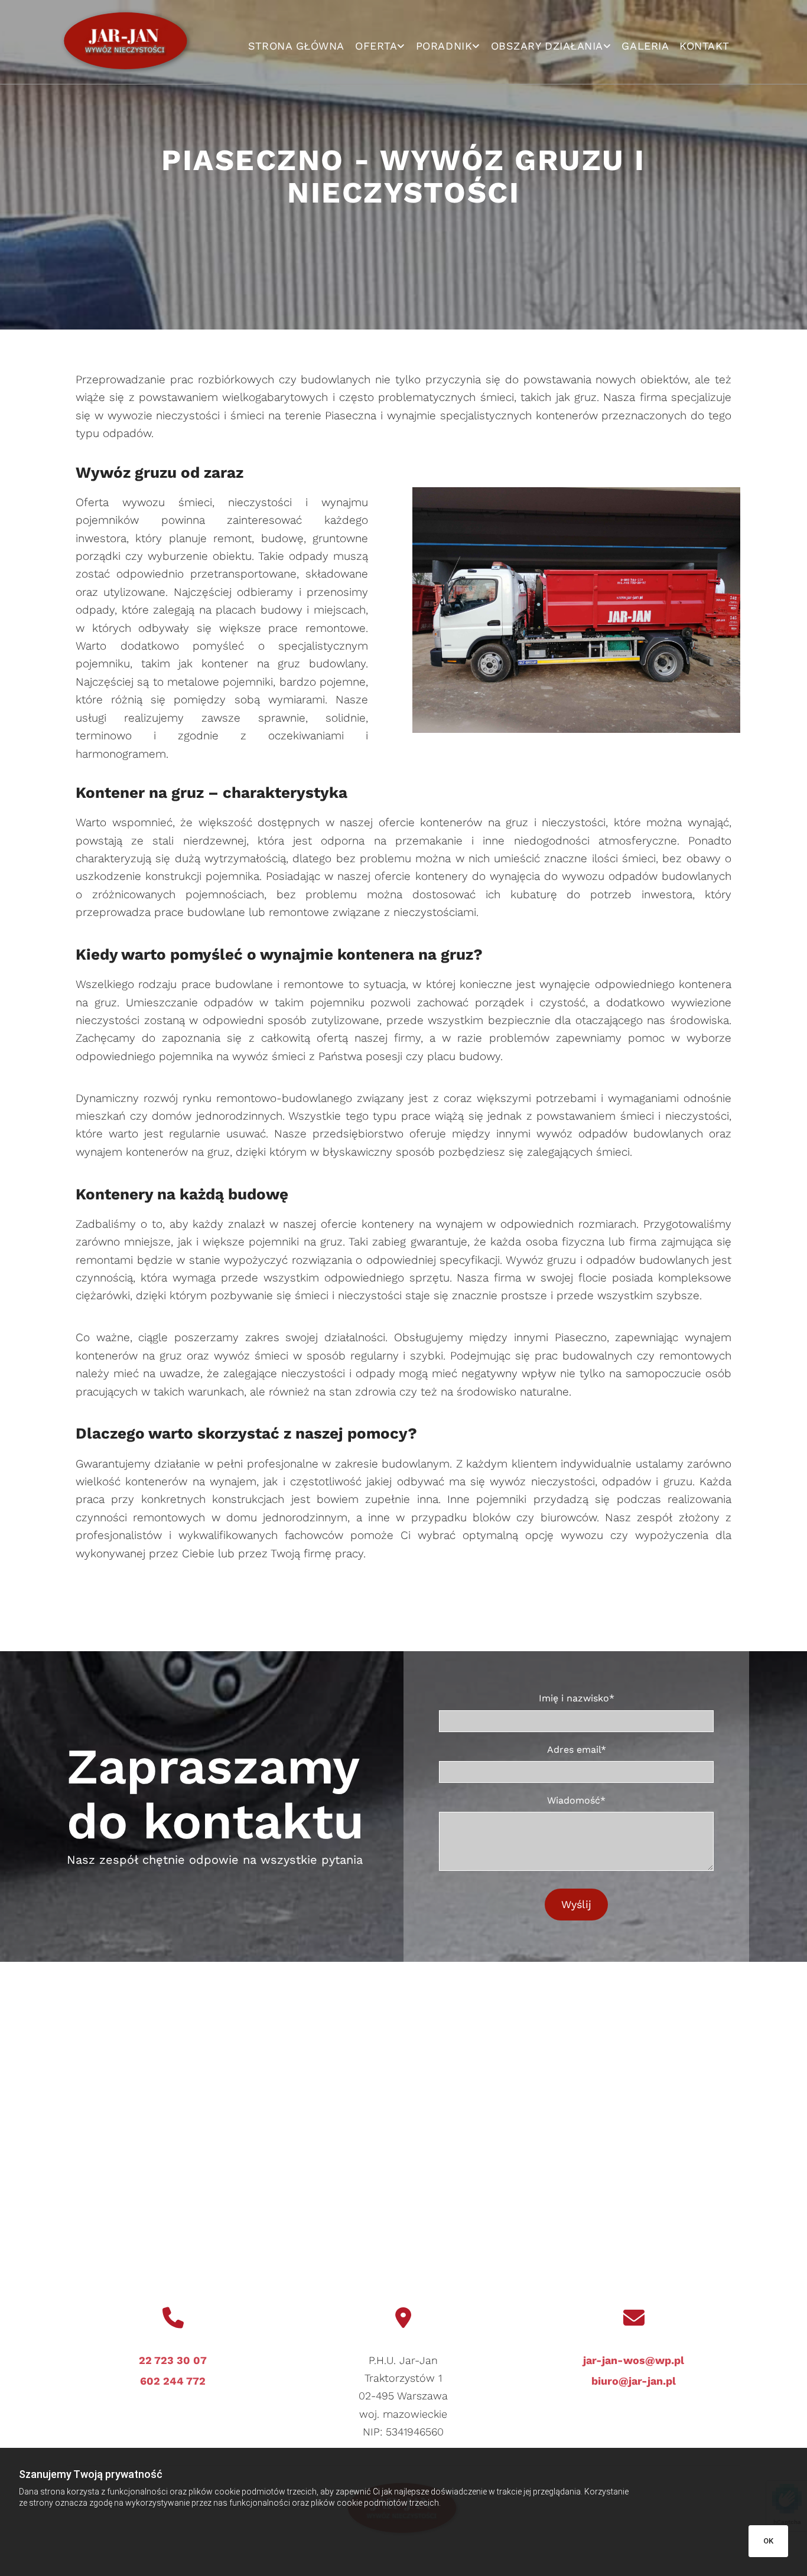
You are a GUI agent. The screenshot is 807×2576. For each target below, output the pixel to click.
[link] (380, 46)
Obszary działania (547, 46)
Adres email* (577, 1750)
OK (768, 2541)
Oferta (376, 46)
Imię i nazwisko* (577, 1698)
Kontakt (705, 46)
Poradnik (444, 46)
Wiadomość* (576, 1800)
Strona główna (296, 46)
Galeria (645, 46)
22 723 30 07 (173, 2360)
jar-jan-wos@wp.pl (634, 2360)
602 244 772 (173, 2381)
